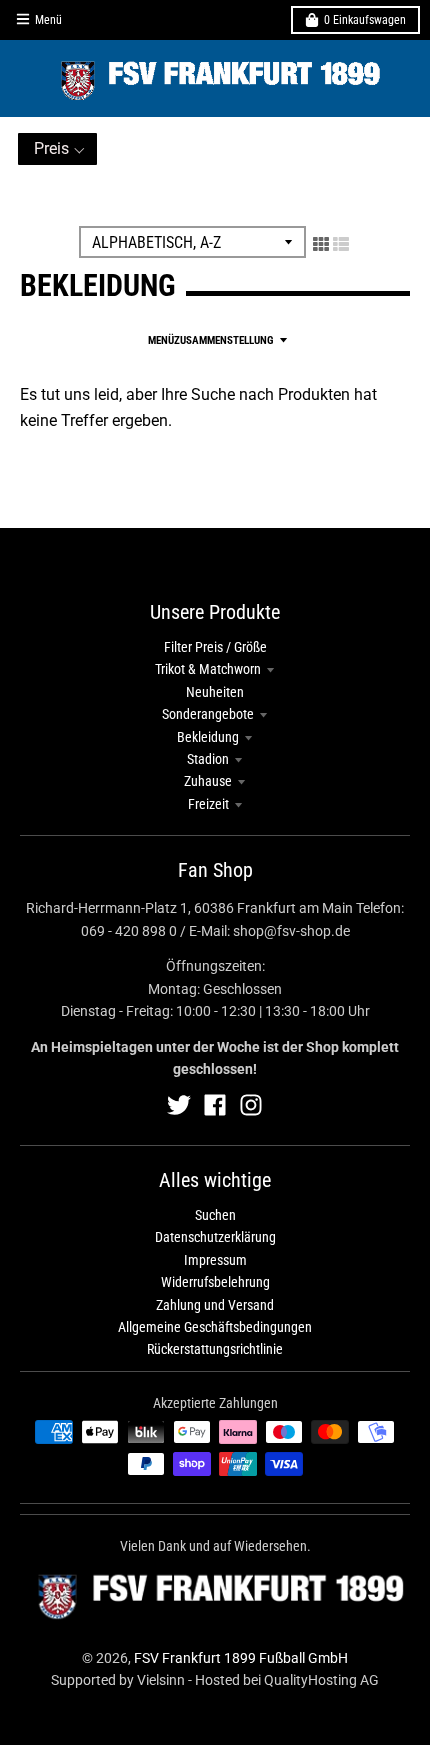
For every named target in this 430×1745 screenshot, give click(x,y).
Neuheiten (215, 692)
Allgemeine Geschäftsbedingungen (215, 1327)
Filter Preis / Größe (215, 647)
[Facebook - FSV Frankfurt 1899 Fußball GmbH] (215, 1105)
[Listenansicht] (341, 244)
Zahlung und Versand (215, 1305)
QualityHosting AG (321, 1680)
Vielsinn (161, 1680)
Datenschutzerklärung (215, 1237)
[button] (57, 149)
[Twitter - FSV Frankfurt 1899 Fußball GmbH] (179, 1105)
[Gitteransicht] (321, 244)
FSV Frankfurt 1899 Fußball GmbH (241, 1658)
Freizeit (208, 804)
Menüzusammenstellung (210, 340)
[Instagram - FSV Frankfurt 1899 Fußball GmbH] (251, 1105)
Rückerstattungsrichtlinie (215, 1349)
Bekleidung (208, 737)
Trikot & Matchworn (208, 669)
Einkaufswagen (365, 20)
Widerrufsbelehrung (215, 1282)
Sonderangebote (208, 714)
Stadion (208, 759)
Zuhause (208, 781)
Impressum (215, 1260)
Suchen (215, 1215)
